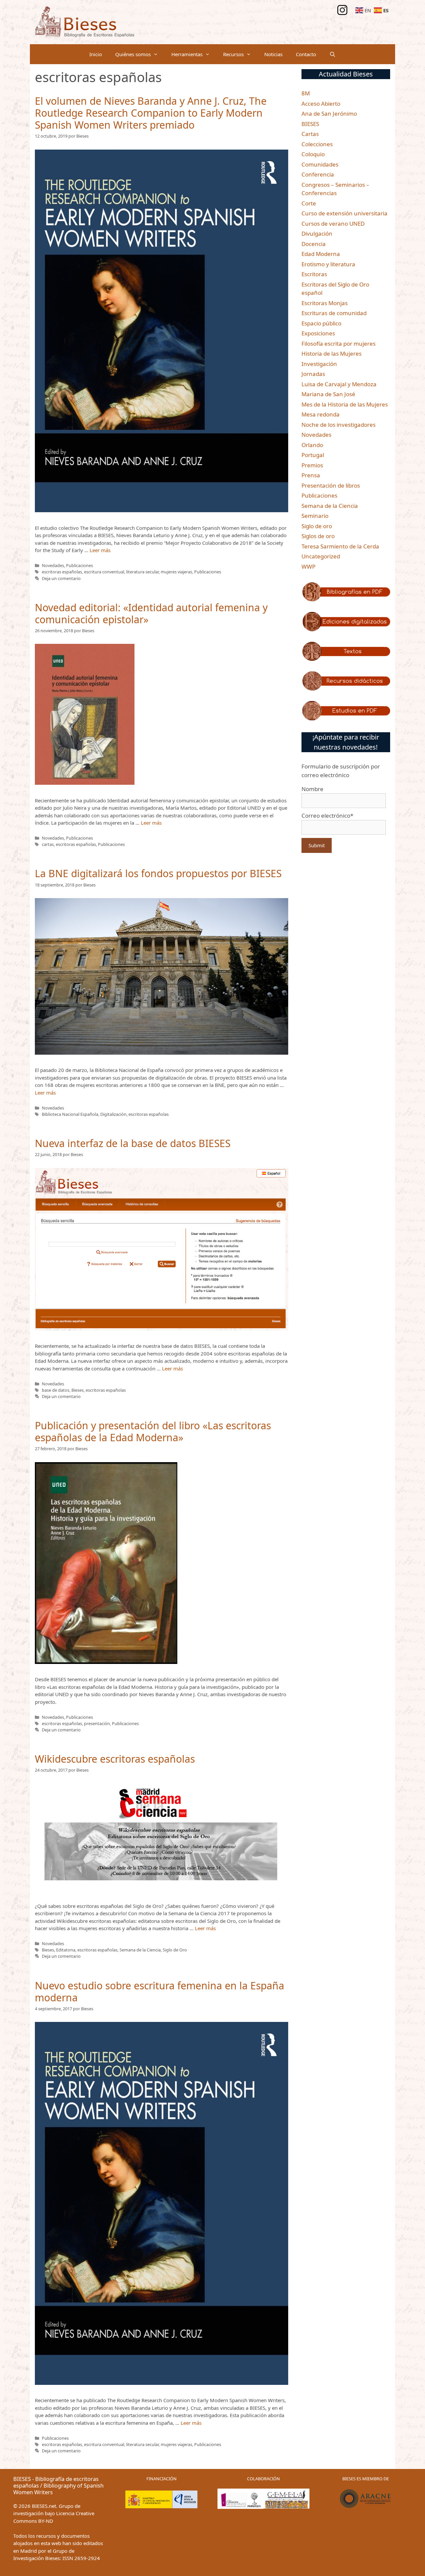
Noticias (273, 54)
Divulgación (317, 234)
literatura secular (142, 572)
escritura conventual (104, 572)
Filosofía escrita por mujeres (339, 344)
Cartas (310, 134)
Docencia (314, 244)
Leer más (100, 550)
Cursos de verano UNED (333, 224)
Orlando (312, 445)
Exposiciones (318, 333)
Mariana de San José (328, 394)
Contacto (306, 54)
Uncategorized (321, 556)
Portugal (313, 455)
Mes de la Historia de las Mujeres (345, 404)
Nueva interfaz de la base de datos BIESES (133, 1143)
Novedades (53, 565)
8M (306, 93)
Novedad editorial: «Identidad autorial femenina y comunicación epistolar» (151, 613)
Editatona (66, 1950)
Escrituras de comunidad (334, 313)
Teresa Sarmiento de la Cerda (340, 546)
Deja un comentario (61, 578)
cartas (48, 844)
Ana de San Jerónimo (329, 114)
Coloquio (313, 154)
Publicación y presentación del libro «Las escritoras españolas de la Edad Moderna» (153, 1431)
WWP (308, 567)
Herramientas (187, 54)
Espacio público (321, 323)
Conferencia (318, 174)
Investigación (319, 364)
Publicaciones (80, 565)
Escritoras (314, 274)
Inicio (96, 54)
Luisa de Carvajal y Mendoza (339, 384)
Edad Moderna (321, 254)
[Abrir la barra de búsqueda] (333, 54)
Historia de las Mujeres (332, 353)
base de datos (56, 1390)
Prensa (311, 475)
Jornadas (313, 374)
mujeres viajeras (176, 572)
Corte (309, 203)
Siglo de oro (317, 526)
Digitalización (113, 1114)
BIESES (310, 124)
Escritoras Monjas (325, 303)
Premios (312, 465)
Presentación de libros (331, 485)
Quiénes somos (133, 54)
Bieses (78, 1390)
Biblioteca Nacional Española (70, 1114)
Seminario (315, 516)
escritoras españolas (62, 572)
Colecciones (317, 144)
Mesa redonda (321, 414)
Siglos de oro (318, 536)
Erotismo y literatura (328, 264)
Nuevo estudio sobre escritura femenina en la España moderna (160, 1991)
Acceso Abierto (321, 104)
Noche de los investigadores (339, 425)
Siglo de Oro (175, 1950)
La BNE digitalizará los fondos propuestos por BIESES (158, 873)
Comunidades (320, 164)
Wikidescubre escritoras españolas (115, 1759)
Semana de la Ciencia (140, 1950)
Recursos (233, 54)
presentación (97, 1723)
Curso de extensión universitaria (344, 213)
